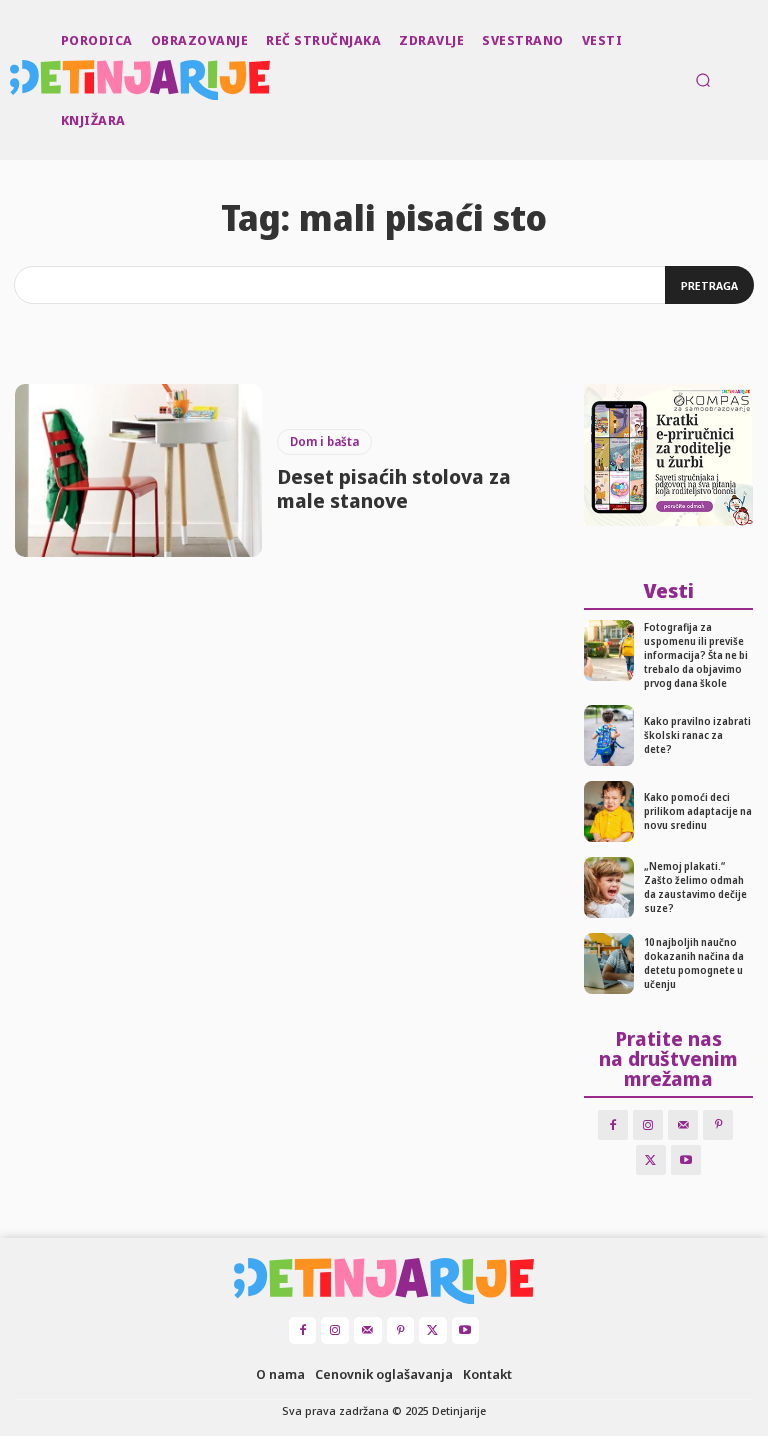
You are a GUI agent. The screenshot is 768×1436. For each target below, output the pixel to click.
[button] (703, 80)
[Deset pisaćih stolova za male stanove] (138, 470)
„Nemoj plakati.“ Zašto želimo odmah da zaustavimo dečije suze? (695, 887)
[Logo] (12, 80)
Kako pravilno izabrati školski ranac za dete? (697, 735)
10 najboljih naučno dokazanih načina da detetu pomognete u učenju (694, 963)
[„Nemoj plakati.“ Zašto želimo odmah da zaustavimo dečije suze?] (609, 887)
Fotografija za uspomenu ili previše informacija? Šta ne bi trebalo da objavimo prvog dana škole (696, 655)
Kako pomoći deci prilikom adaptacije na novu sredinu (698, 811)
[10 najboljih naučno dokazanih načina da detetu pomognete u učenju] (609, 963)
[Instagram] (648, 1125)
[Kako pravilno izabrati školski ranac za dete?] (609, 735)
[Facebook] (613, 1125)
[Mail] (683, 1125)
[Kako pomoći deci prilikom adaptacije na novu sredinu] (609, 811)
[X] (651, 1160)
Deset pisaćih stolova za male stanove (394, 488)
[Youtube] (686, 1160)
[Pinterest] (718, 1125)
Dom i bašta (324, 441)
